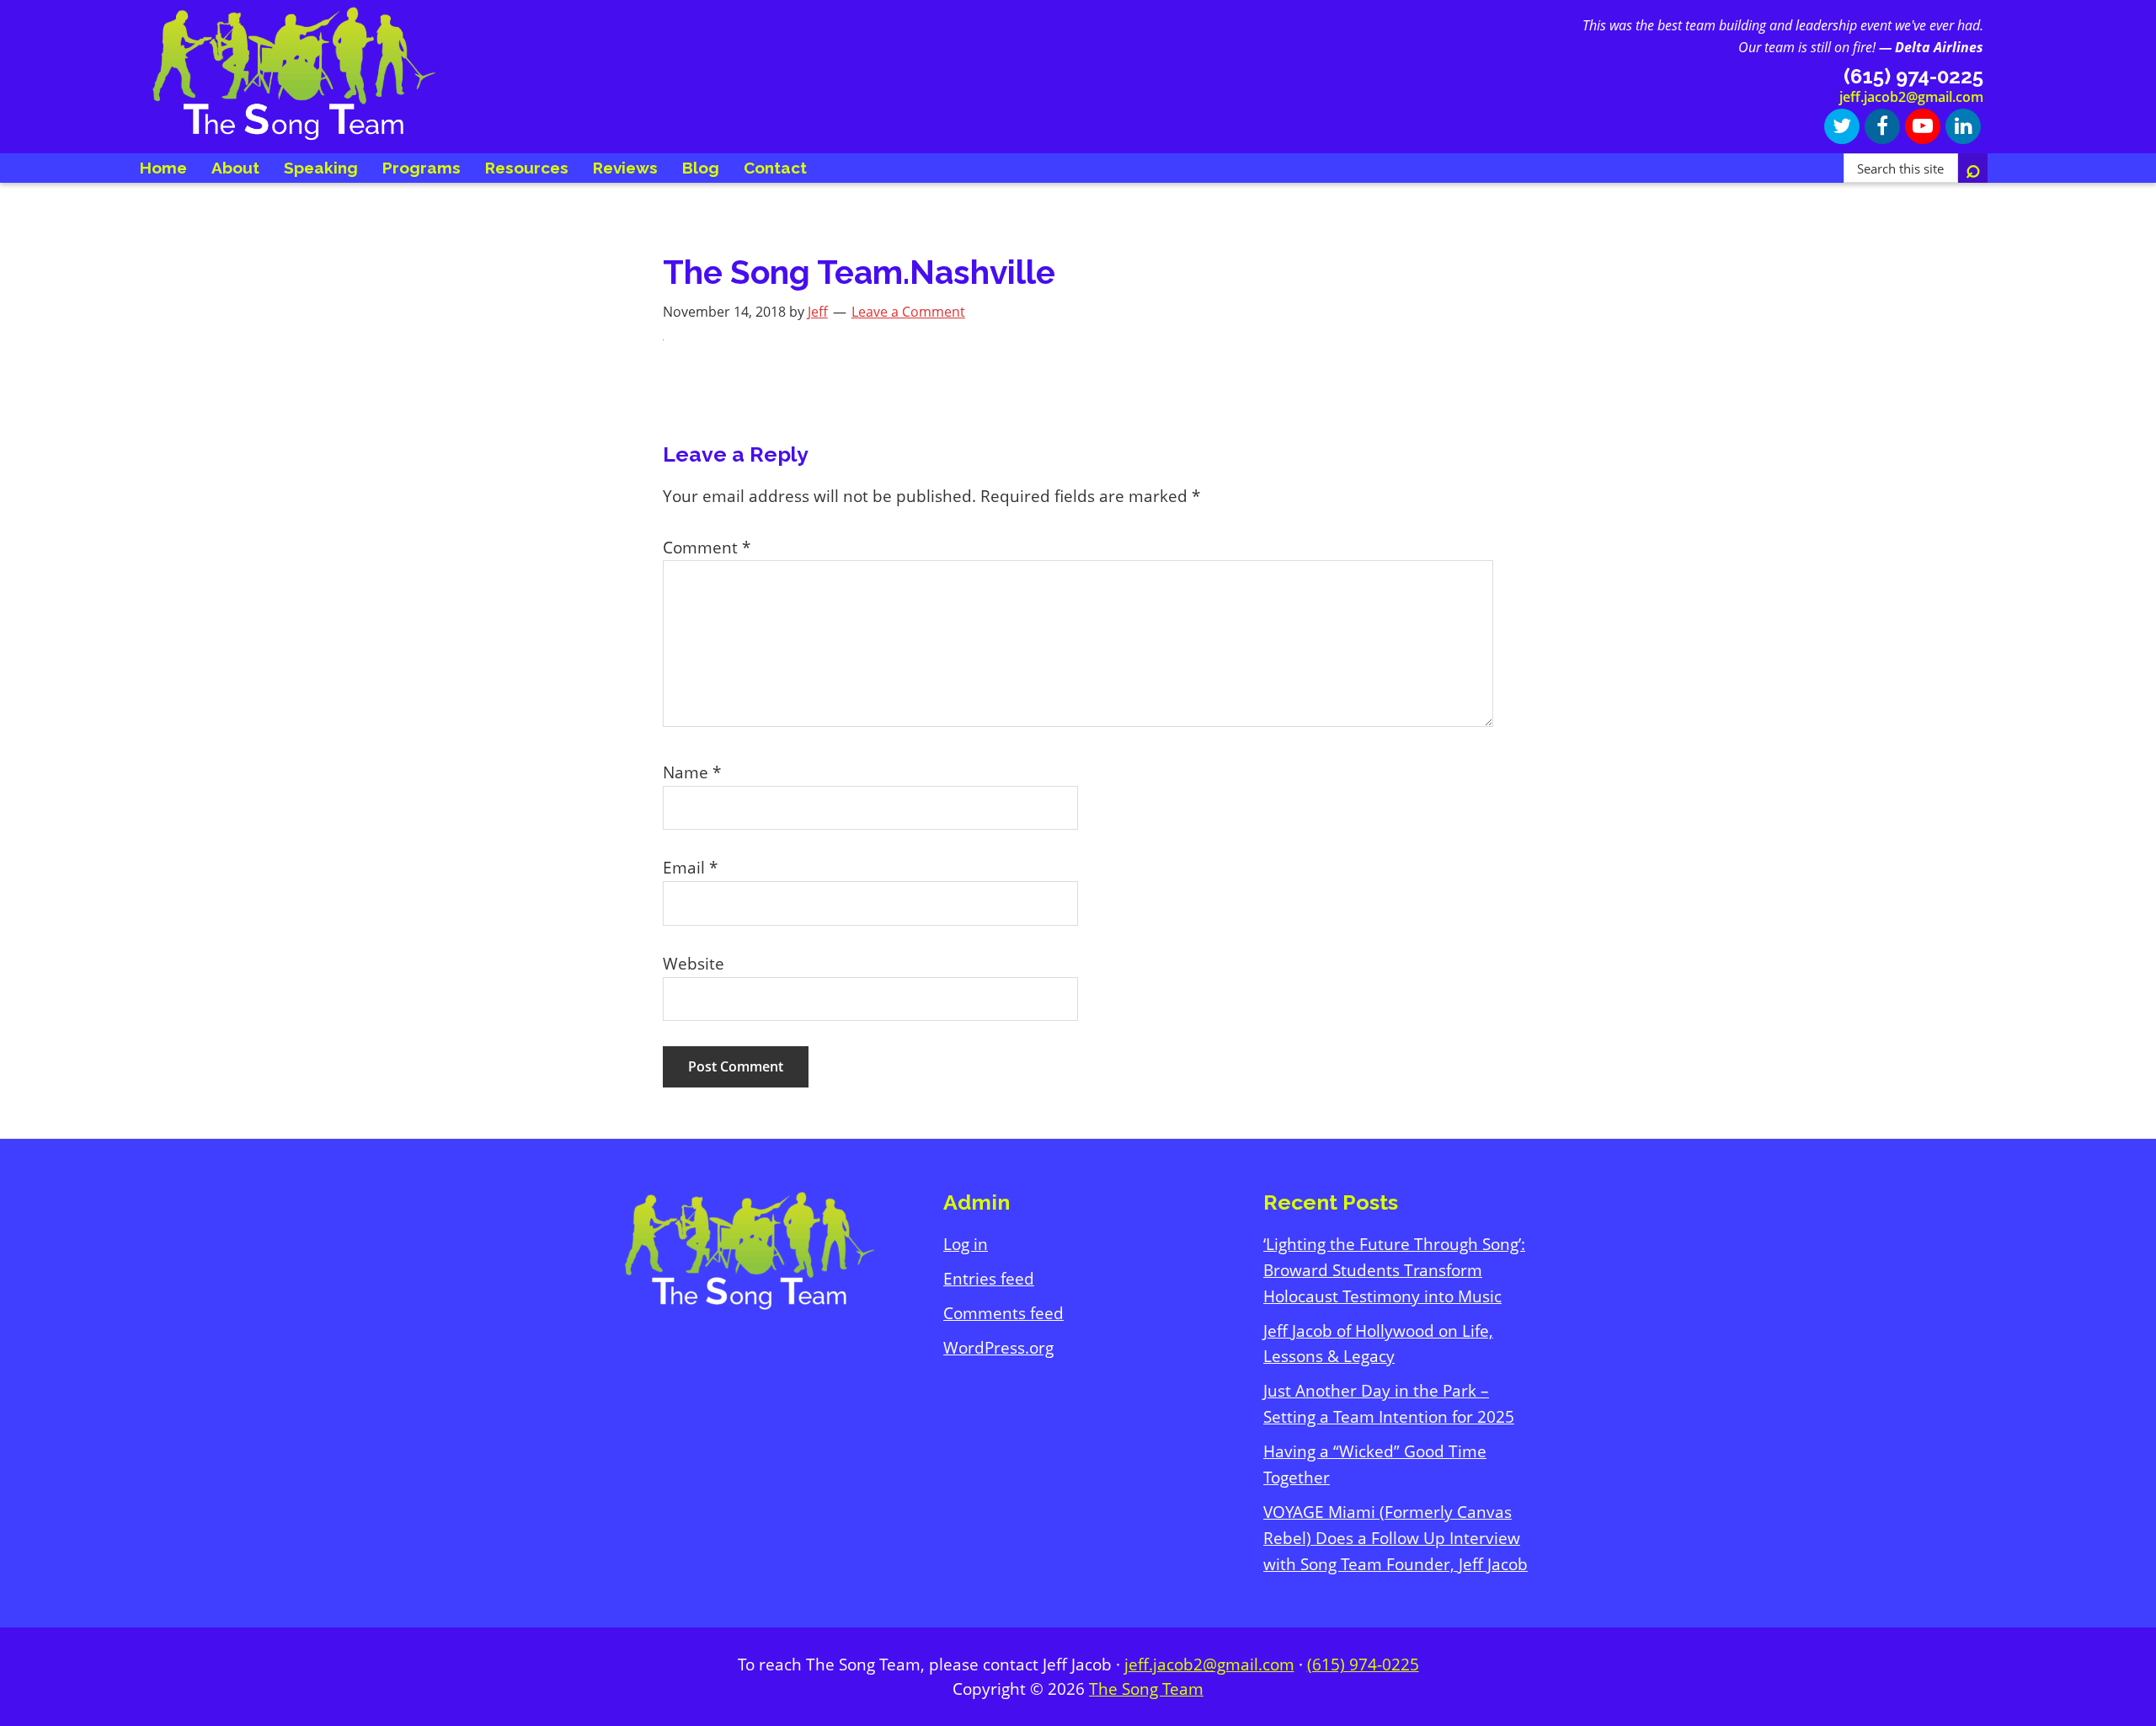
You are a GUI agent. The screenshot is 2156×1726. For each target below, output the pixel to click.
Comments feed (1003, 1313)
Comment (707, 548)
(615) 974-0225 (1363, 1665)
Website (694, 964)
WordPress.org (998, 1348)
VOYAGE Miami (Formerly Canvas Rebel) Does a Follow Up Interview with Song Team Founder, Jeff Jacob (1396, 1538)
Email (690, 868)
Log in (966, 1244)
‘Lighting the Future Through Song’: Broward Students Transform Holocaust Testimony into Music (1394, 1270)
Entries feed (989, 1279)
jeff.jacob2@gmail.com (1911, 97)
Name (692, 772)
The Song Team (1146, 1689)
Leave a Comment (908, 312)
